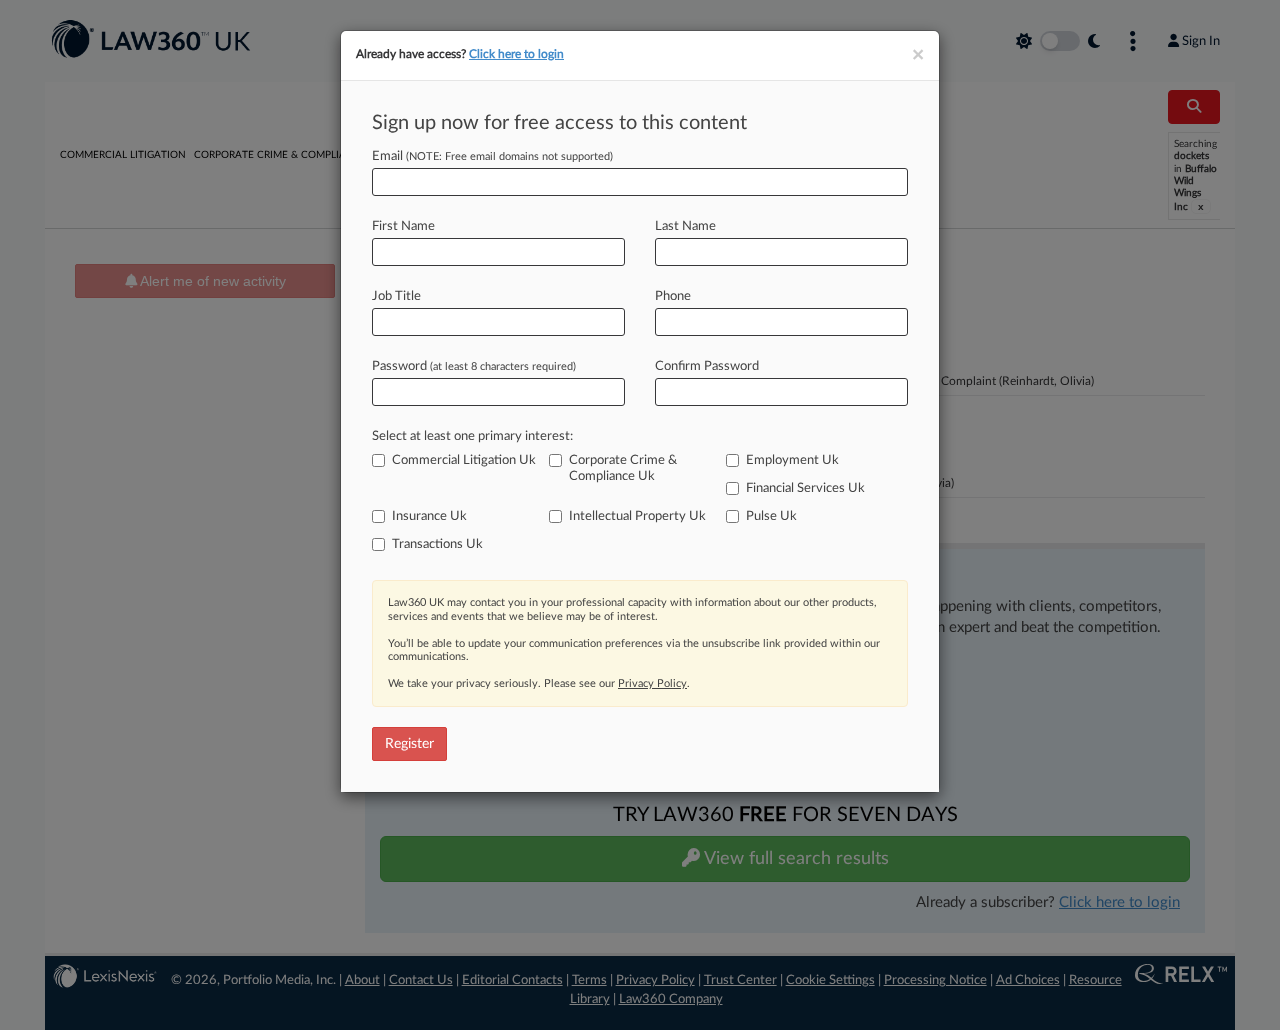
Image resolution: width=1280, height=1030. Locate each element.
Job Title (396, 296)
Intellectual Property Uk (637, 516)
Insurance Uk (429, 516)
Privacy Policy (652, 683)
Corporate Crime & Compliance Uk (623, 468)
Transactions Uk (437, 544)
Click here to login (516, 54)
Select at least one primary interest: (472, 436)
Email (492, 156)
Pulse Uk (771, 516)
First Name (403, 226)
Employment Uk (792, 460)
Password (474, 366)
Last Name (685, 226)
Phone (673, 296)
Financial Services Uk (805, 488)
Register (409, 744)
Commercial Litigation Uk (464, 460)
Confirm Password (707, 366)
